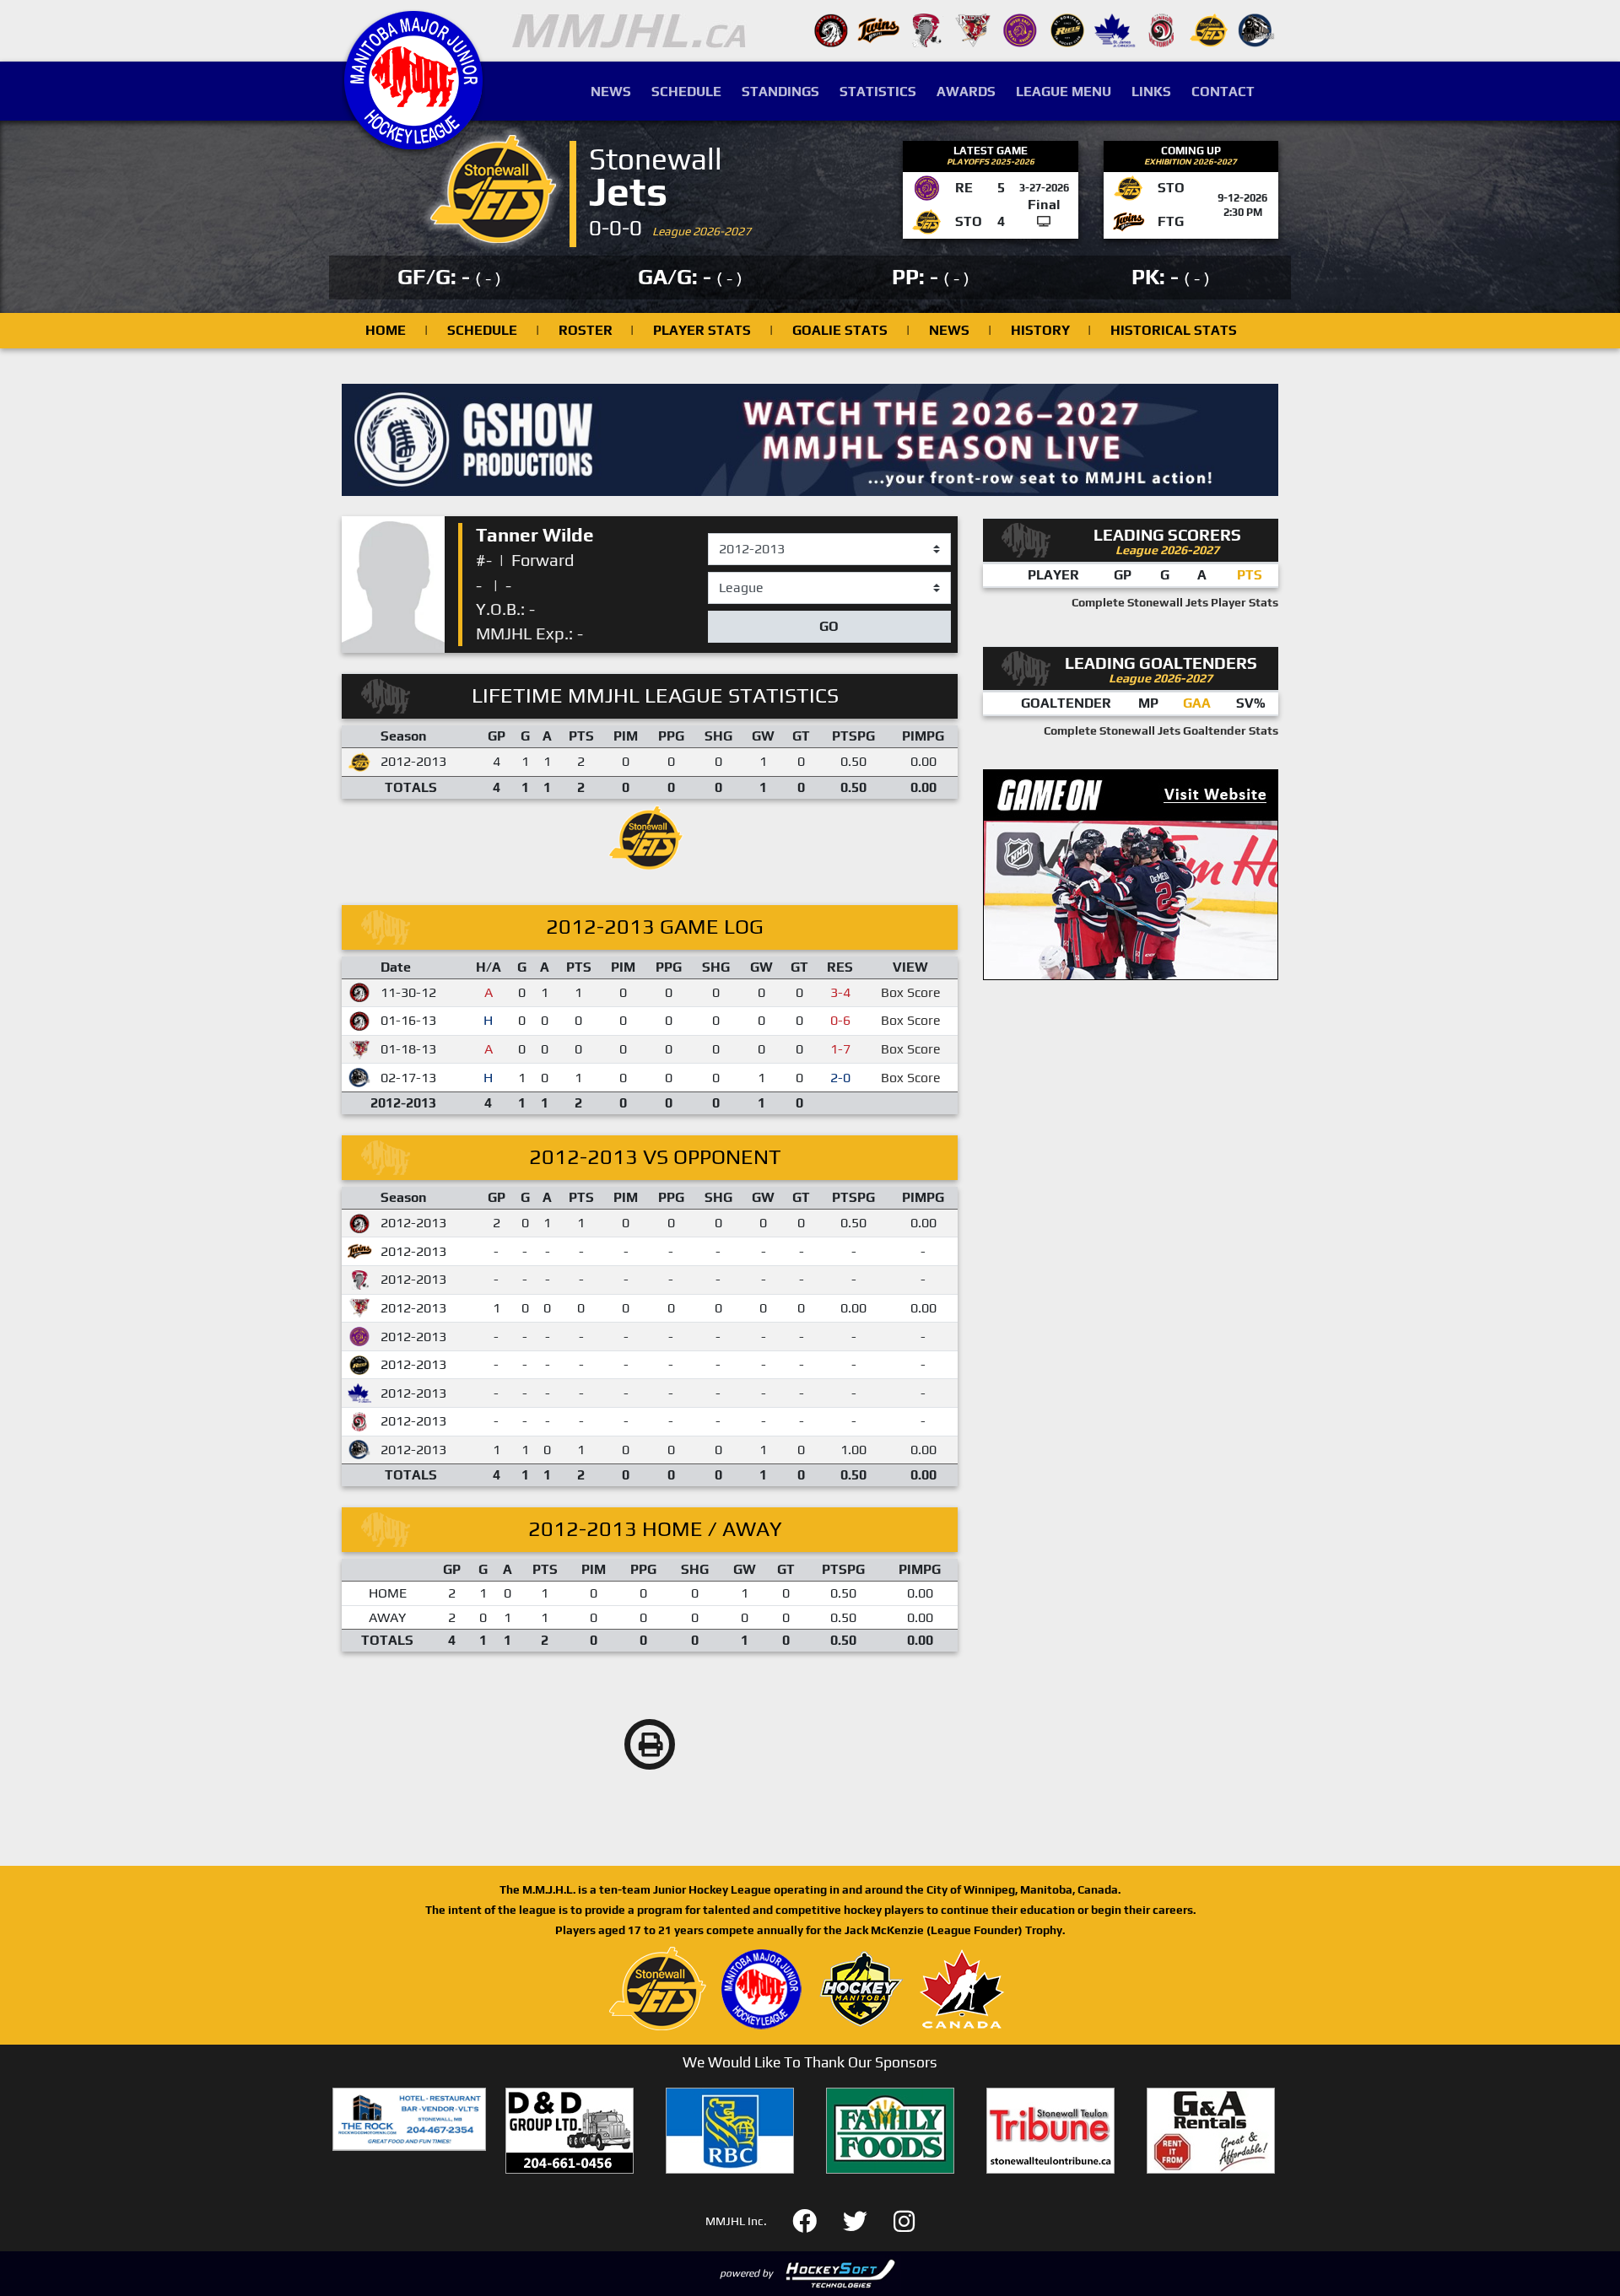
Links (1151, 92)
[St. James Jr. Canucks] (1115, 29)
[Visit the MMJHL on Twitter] (865, 2219)
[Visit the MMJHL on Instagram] (904, 2219)
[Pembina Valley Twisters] (926, 29)
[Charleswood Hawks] (831, 29)
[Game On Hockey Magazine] (1131, 873)
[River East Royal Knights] (1020, 29)
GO (829, 626)
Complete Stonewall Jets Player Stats (1175, 602)
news (949, 330)
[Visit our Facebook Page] (815, 2219)
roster (586, 330)
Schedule (686, 92)
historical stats (1174, 330)
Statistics (878, 92)
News (611, 92)
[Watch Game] (1044, 221)
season (730, 534)
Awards (966, 92)
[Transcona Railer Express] (1256, 29)
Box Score (911, 992)
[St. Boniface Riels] (1067, 29)
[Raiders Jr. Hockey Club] (973, 29)
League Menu (1064, 92)
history (1040, 330)
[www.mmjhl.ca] (413, 140)
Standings (780, 92)
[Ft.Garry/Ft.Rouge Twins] (878, 29)
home (386, 330)
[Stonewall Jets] (1209, 29)
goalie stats (840, 330)
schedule (482, 330)
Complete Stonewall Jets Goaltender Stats (1161, 730)
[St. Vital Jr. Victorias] (1162, 29)
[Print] (650, 1744)
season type (745, 579)
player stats (702, 330)
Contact (1223, 92)
